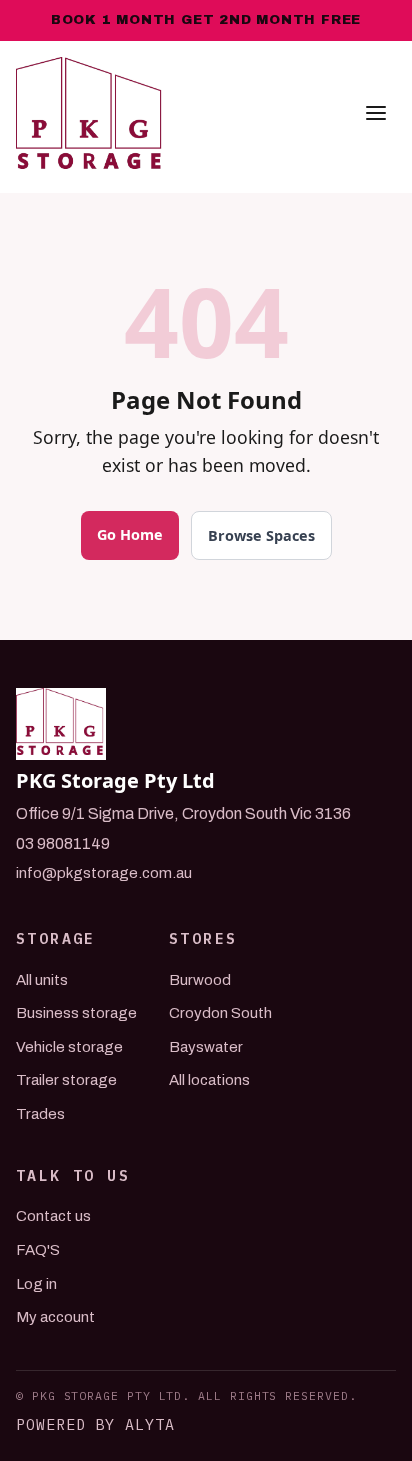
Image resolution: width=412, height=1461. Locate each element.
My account (55, 1317)
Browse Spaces (261, 535)
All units (42, 980)
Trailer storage (66, 1080)
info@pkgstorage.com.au (104, 873)
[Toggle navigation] (376, 117)
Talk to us (73, 1175)
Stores (203, 938)
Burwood (200, 980)
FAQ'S (38, 1250)
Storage (56, 938)
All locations (209, 1080)
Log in (36, 1284)
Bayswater (206, 1047)
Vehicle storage (69, 1047)
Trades (40, 1114)
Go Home (130, 534)
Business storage (76, 1013)
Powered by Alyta (95, 1424)
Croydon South (220, 1013)
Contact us (53, 1216)
